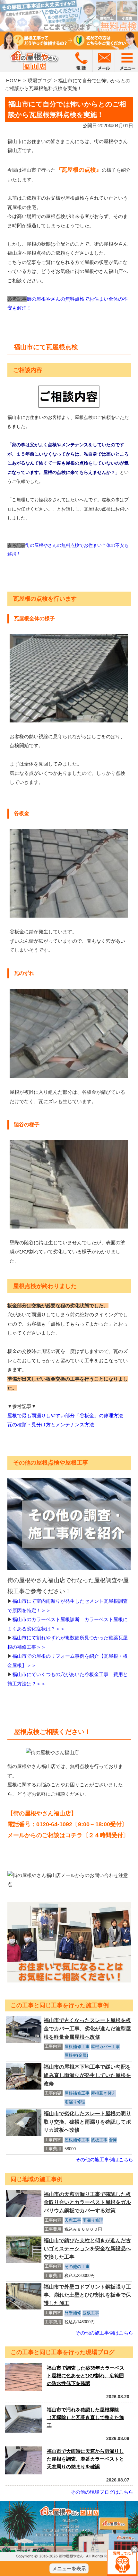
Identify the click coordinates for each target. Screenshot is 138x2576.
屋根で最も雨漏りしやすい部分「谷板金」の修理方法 (65, 1415)
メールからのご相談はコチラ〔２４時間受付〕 (68, 1835)
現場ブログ (40, 81)
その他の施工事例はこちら (104, 2159)
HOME (13, 81)
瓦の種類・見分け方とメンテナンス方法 (51, 1424)
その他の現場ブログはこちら (102, 2492)
